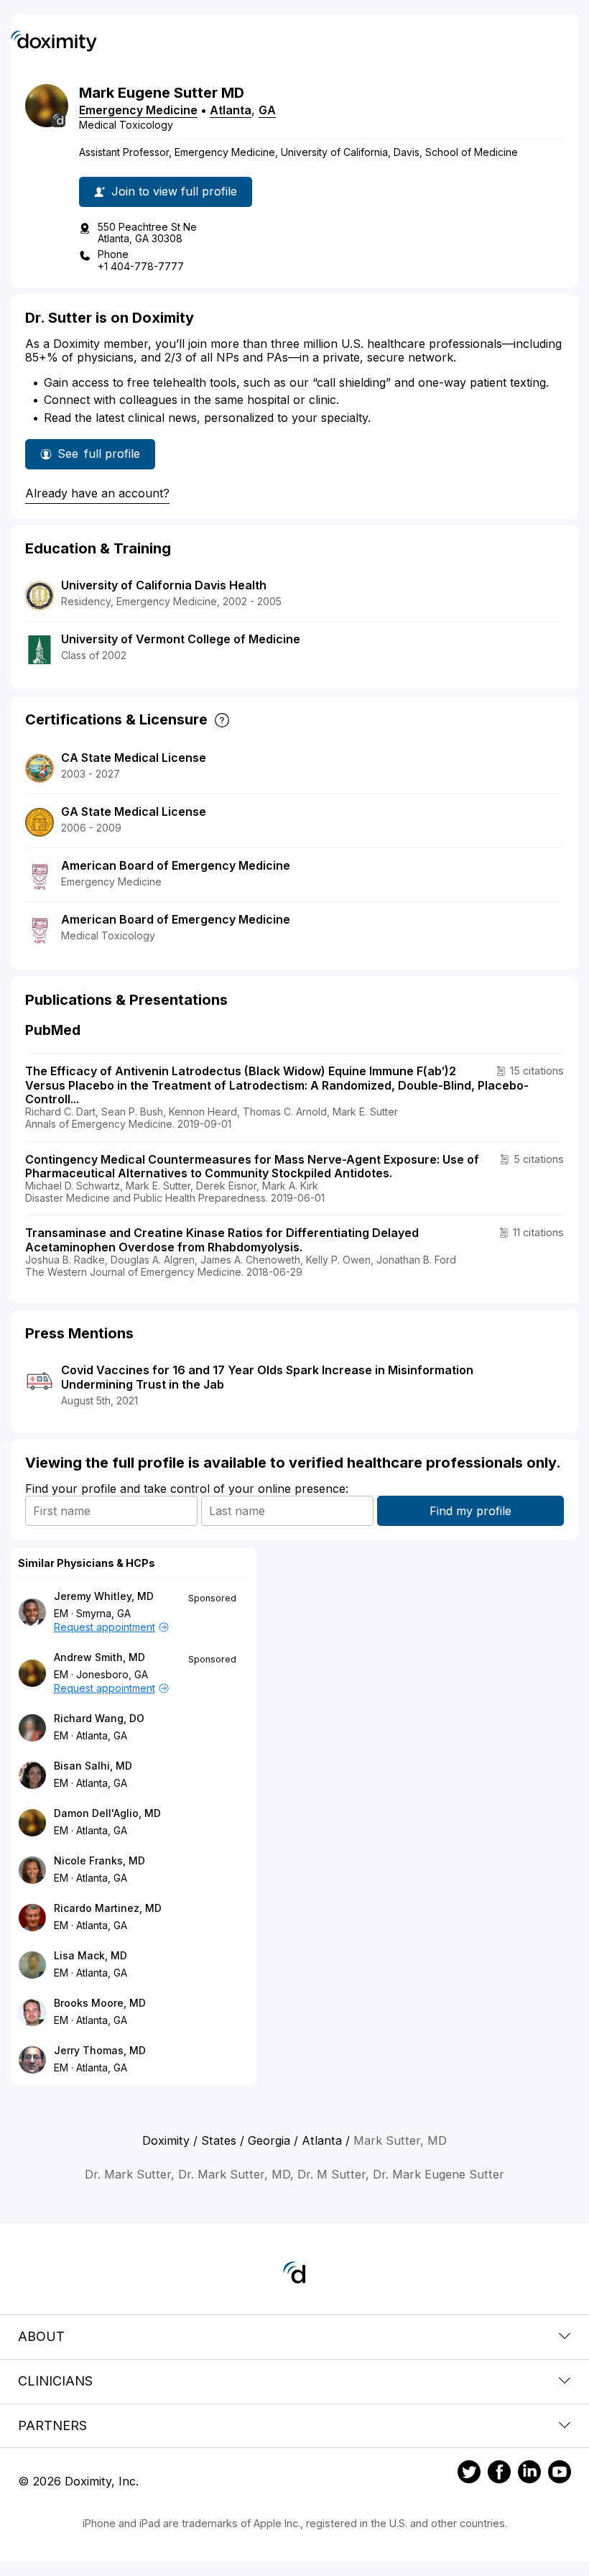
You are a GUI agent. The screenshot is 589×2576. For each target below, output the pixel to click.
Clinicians (55, 2381)
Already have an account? (97, 493)
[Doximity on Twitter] (469, 2474)
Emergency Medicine (138, 110)
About (41, 2336)
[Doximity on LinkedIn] (529, 2474)
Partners (52, 2425)
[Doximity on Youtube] (560, 2474)
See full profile (99, 458)
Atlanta (231, 110)
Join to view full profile (174, 191)
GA (267, 110)
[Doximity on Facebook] (499, 2474)
